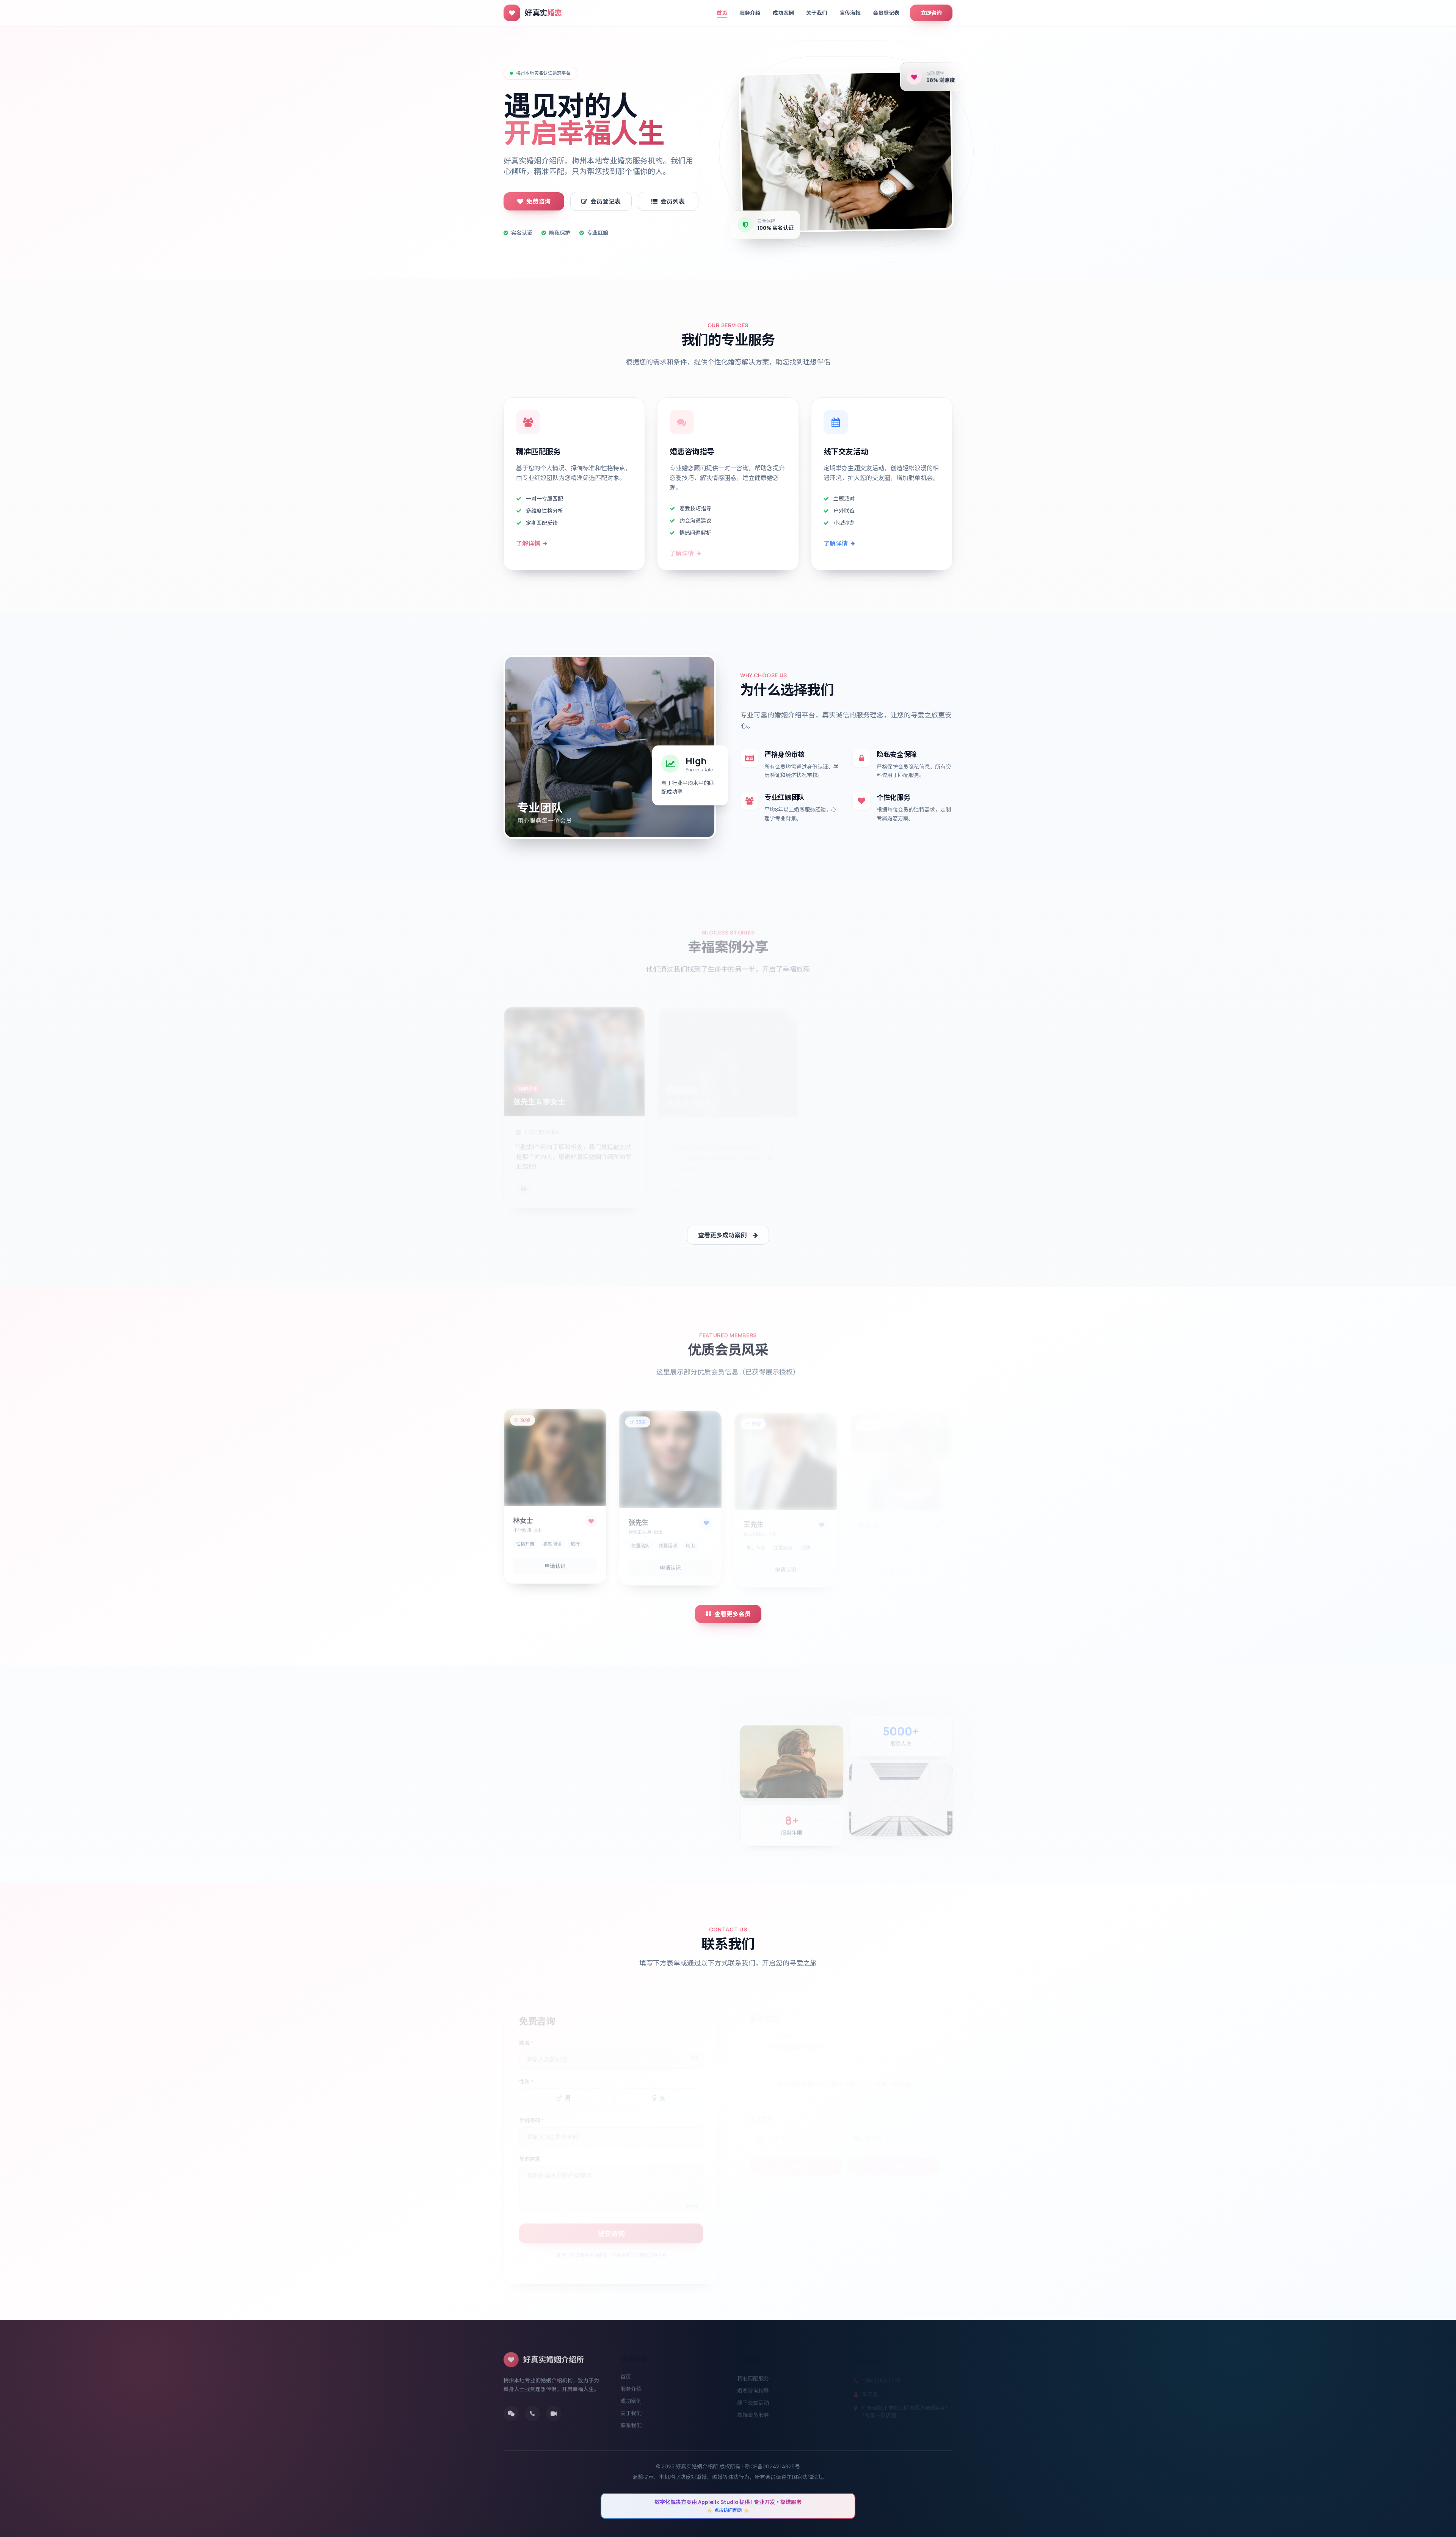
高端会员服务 (753, 2410)
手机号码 (532, 2113)
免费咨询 (538, 201)
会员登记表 (886, 13)
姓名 (526, 2036)
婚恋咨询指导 (753, 2386)
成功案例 (783, 13)
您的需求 (530, 2152)
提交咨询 (611, 2226)
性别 (526, 2075)
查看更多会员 (733, 1614)
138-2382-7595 (796, 2039)
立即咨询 (931, 13)
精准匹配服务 (753, 2373)
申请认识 (555, 1563)
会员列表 (673, 201)
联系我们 (631, 2422)
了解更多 (526, 1829)
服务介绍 (750, 13)
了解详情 (528, 543)
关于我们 (817, 13)
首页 (722, 13)
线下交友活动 (753, 2398)
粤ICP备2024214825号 (772, 2466)
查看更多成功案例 (722, 1235)
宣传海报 (850, 13)
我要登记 (802, 2158)
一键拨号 (898, 2158)
